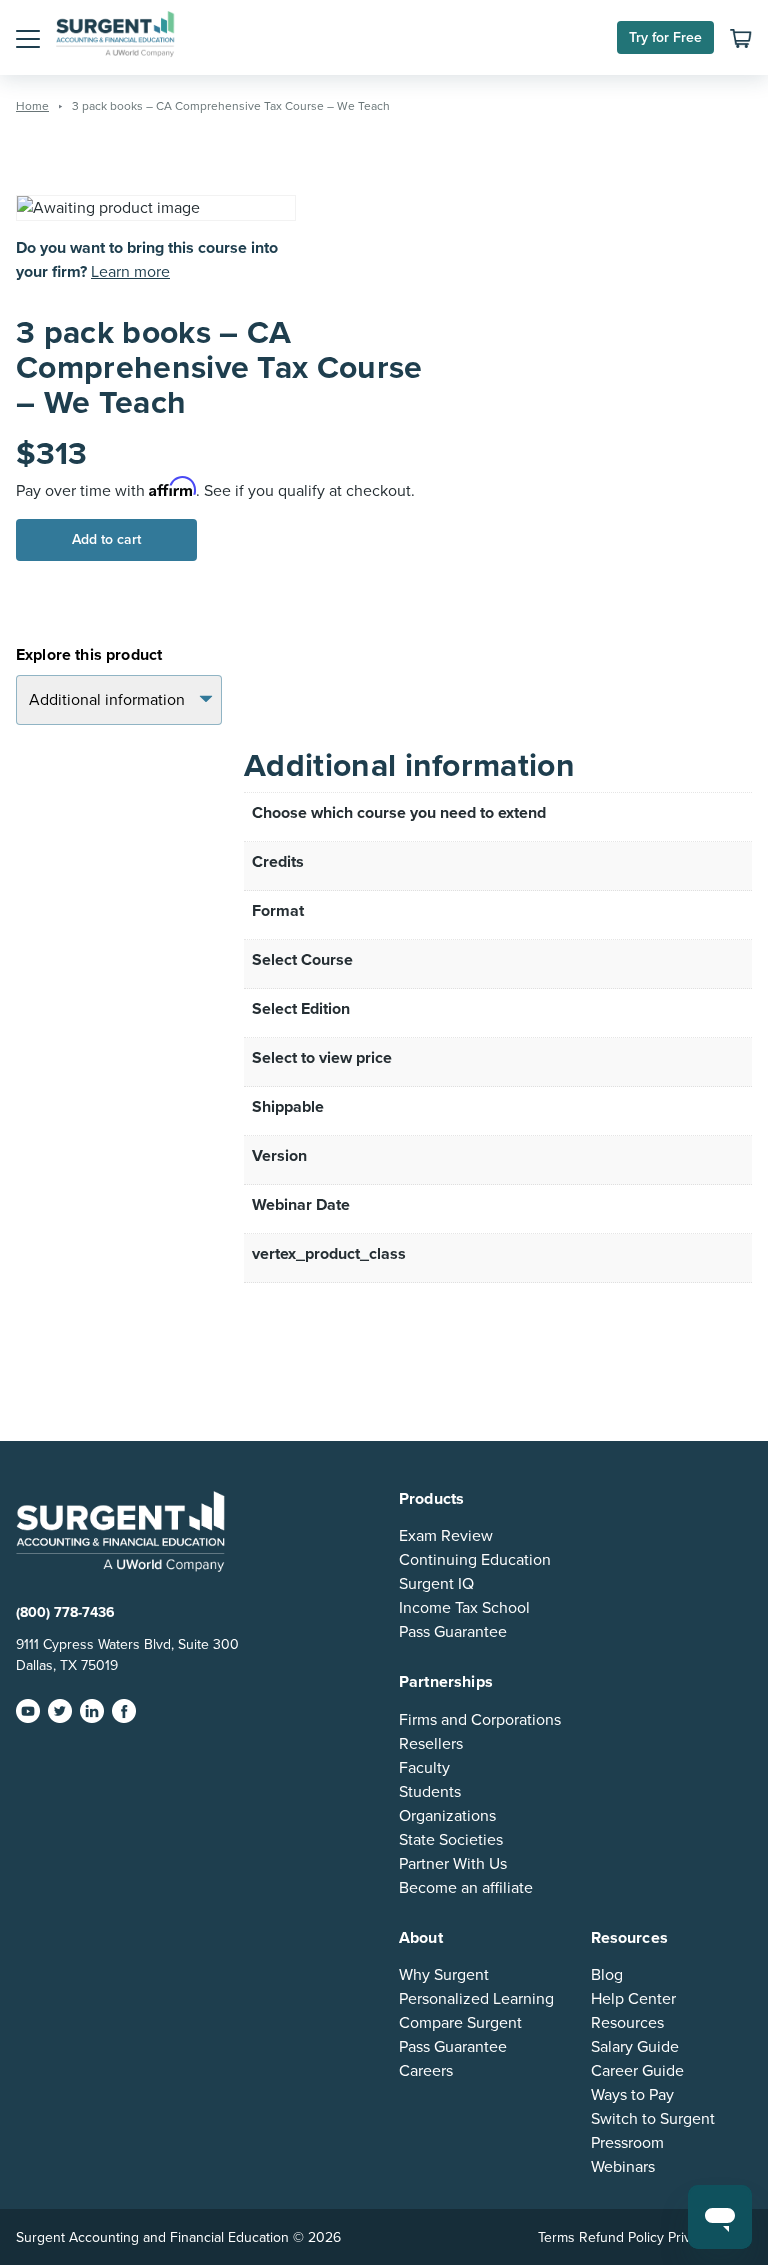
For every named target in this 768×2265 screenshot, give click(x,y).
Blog (607, 1975)
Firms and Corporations (480, 1720)
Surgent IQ (436, 1584)
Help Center (633, 1999)
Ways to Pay (632, 2095)
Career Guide (637, 2071)
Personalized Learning (476, 1999)
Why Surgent (444, 1975)
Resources (627, 2023)
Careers (426, 2071)
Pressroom (627, 2143)
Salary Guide (635, 2047)
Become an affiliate (466, 1888)
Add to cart (106, 539)
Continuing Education (475, 1560)
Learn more (130, 272)
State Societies (451, 1840)
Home (32, 106)
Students (430, 1792)
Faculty (424, 1768)
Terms (556, 2237)
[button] (28, 38)
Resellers (431, 1744)
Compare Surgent (460, 2023)
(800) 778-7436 (65, 1612)
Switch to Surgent (653, 2119)
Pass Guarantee (453, 1632)
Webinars (623, 2167)
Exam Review (446, 1536)
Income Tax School (464, 1608)
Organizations (447, 1816)
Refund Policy (621, 2237)
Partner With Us (453, 1864)
